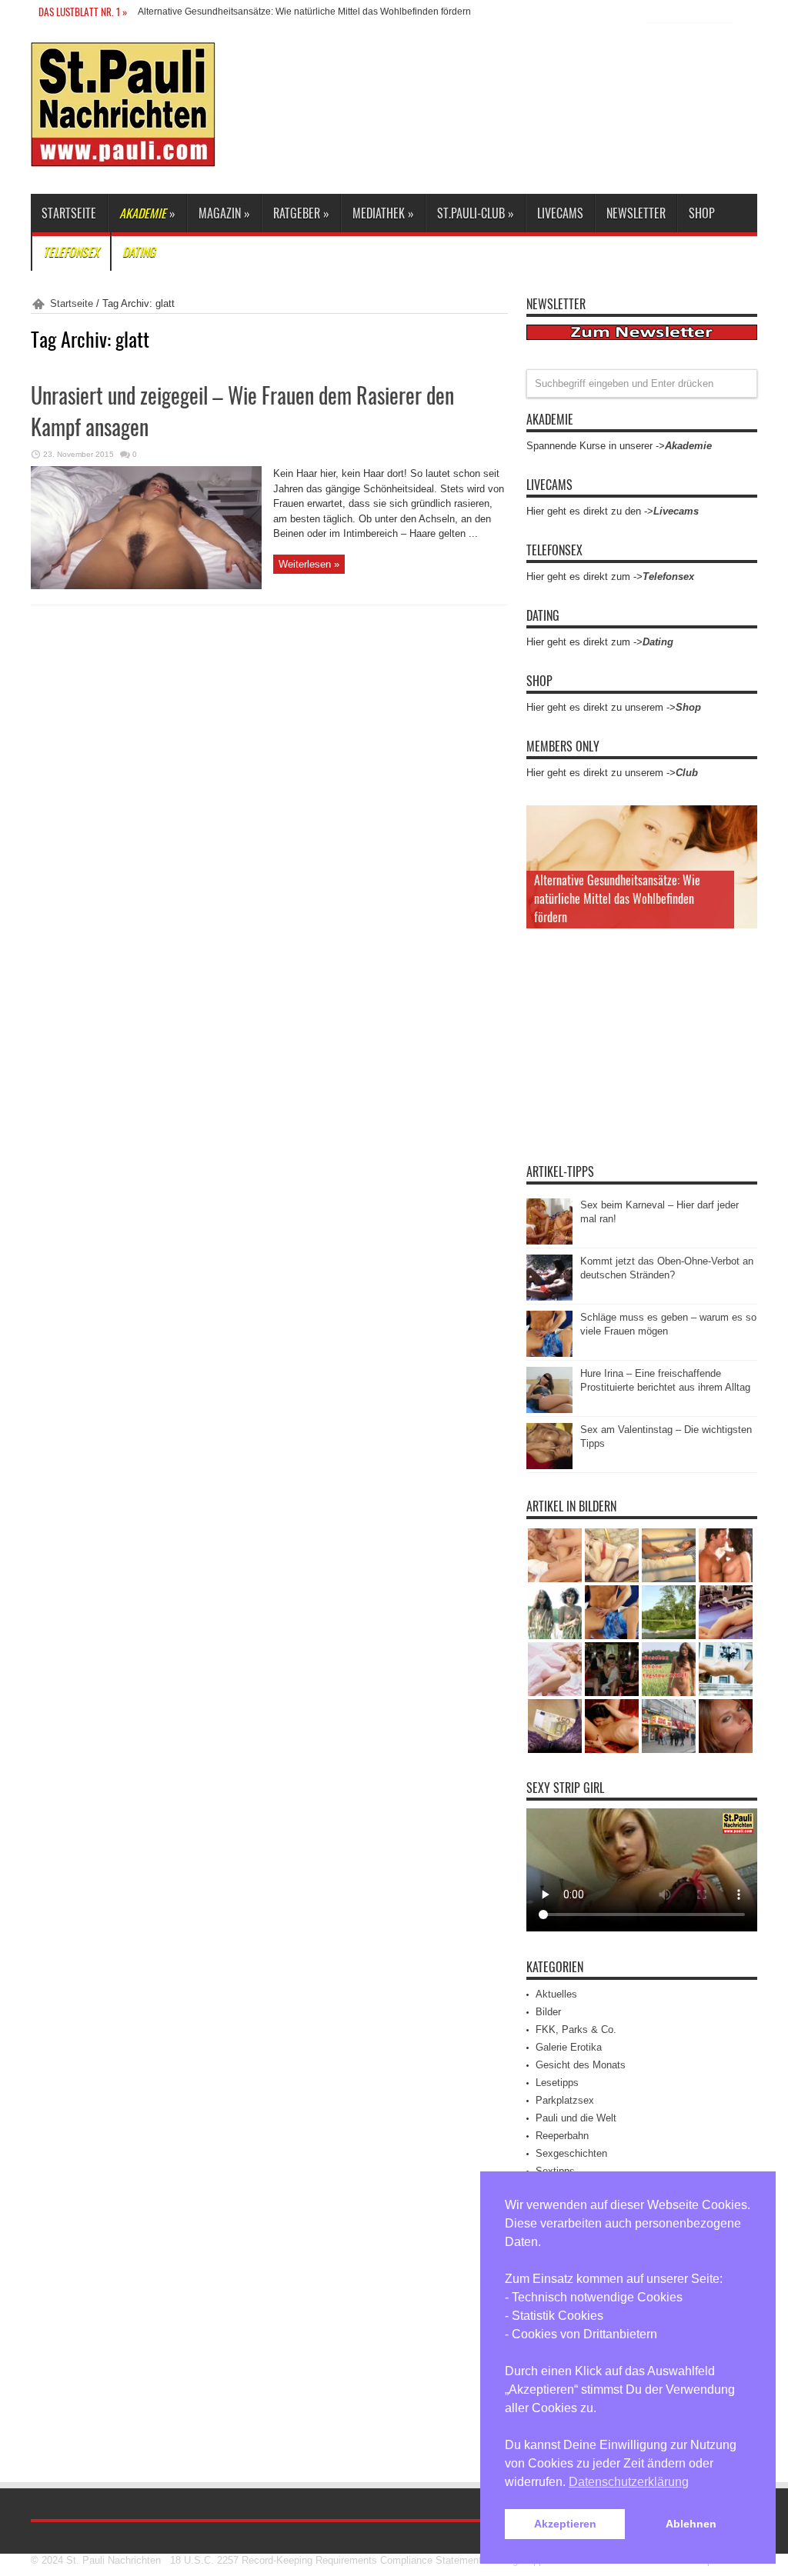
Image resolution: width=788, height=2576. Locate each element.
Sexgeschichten (571, 2153)
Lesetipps (557, 2083)
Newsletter (636, 213)
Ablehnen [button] (691, 2524)
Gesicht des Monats (581, 2065)
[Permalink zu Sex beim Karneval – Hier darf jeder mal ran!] (549, 1241)
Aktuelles (556, 1994)
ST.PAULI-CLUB (476, 213)
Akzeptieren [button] (565, 2524)
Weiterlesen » (309, 564)
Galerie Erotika (569, 2047)
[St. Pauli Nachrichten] (123, 155)
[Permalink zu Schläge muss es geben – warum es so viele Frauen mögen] (549, 1353)
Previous (742, 821)
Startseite (69, 213)
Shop (702, 213)
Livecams (560, 213)
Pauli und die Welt (576, 2118)
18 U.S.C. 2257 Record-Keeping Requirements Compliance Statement (326, 2560)
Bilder (548, 2012)
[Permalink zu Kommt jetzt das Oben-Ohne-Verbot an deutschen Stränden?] (549, 1297)
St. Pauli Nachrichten (114, 2560)
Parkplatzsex (565, 2100)
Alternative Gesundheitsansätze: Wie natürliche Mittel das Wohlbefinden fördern (304, 12)
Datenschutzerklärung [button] (629, 2482)
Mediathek (383, 213)
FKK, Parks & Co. (576, 2029)
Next (742, 845)
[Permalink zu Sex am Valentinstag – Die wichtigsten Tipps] (549, 1466)
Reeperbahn (562, 2136)
